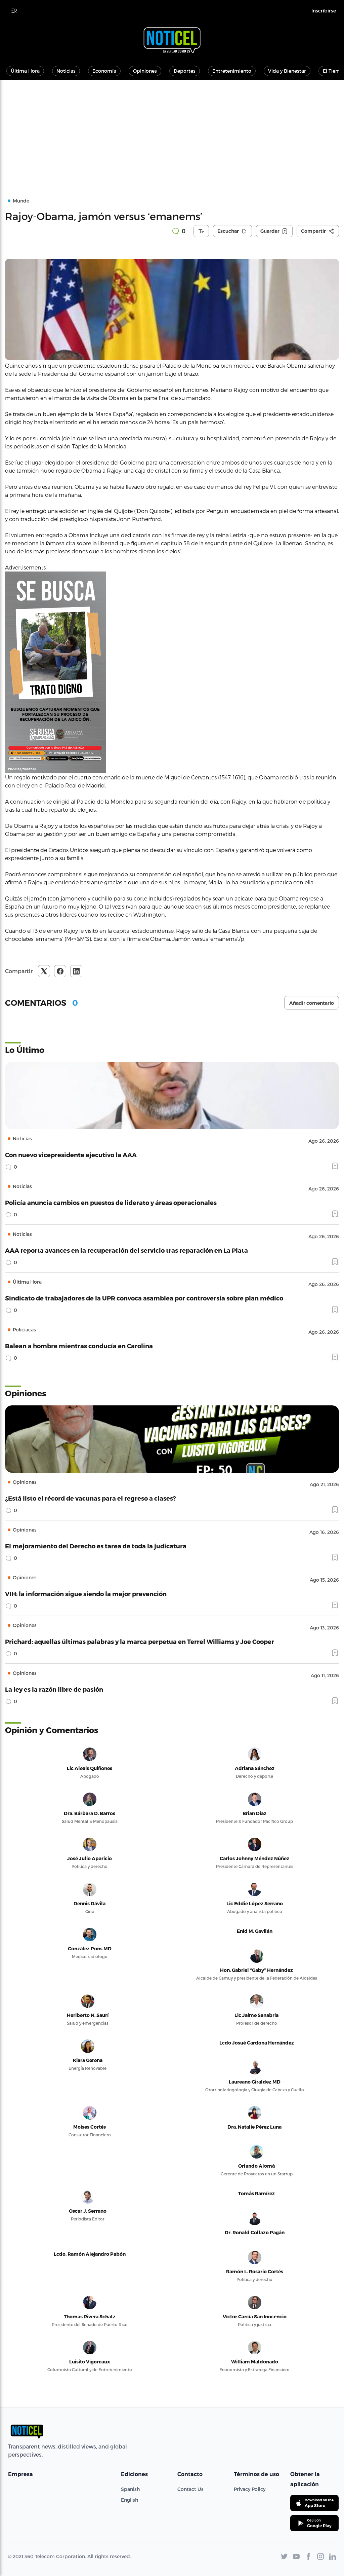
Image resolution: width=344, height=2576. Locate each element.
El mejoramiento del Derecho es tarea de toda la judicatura (96, 1546)
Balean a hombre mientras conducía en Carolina (79, 1346)
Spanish (130, 2489)
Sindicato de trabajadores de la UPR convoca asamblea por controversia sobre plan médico (144, 1298)
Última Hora (25, 71)
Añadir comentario (312, 1003)
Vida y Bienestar (287, 71)
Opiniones (145, 71)
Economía (104, 71)
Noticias (66, 71)
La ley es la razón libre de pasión (54, 1689)
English (130, 2500)
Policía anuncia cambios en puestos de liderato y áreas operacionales (111, 1202)
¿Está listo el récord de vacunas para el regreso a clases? (91, 1498)
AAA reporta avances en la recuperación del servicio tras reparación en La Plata (126, 1250)
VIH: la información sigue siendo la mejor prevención (86, 1594)
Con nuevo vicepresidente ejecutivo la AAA (71, 1155)
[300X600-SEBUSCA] (172, 672)
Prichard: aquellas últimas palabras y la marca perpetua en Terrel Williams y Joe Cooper (140, 1641)
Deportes (185, 71)
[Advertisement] (172, 131)
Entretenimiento (232, 71)
